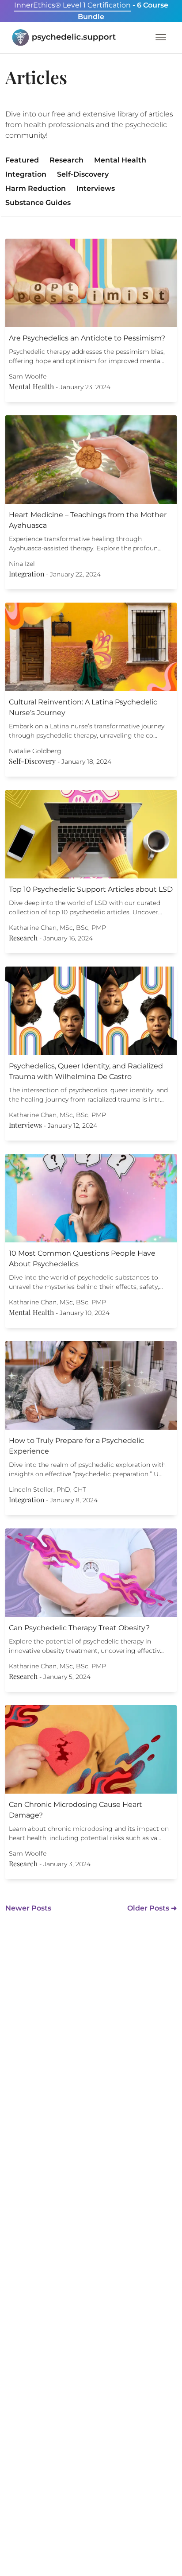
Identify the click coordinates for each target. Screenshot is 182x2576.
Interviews (96, 188)
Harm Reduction (36, 188)
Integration (26, 174)
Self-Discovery (83, 174)
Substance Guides (38, 203)
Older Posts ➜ (152, 1908)
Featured (22, 160)
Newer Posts (28, 1908)
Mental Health (120, 160)
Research (66, 160)
